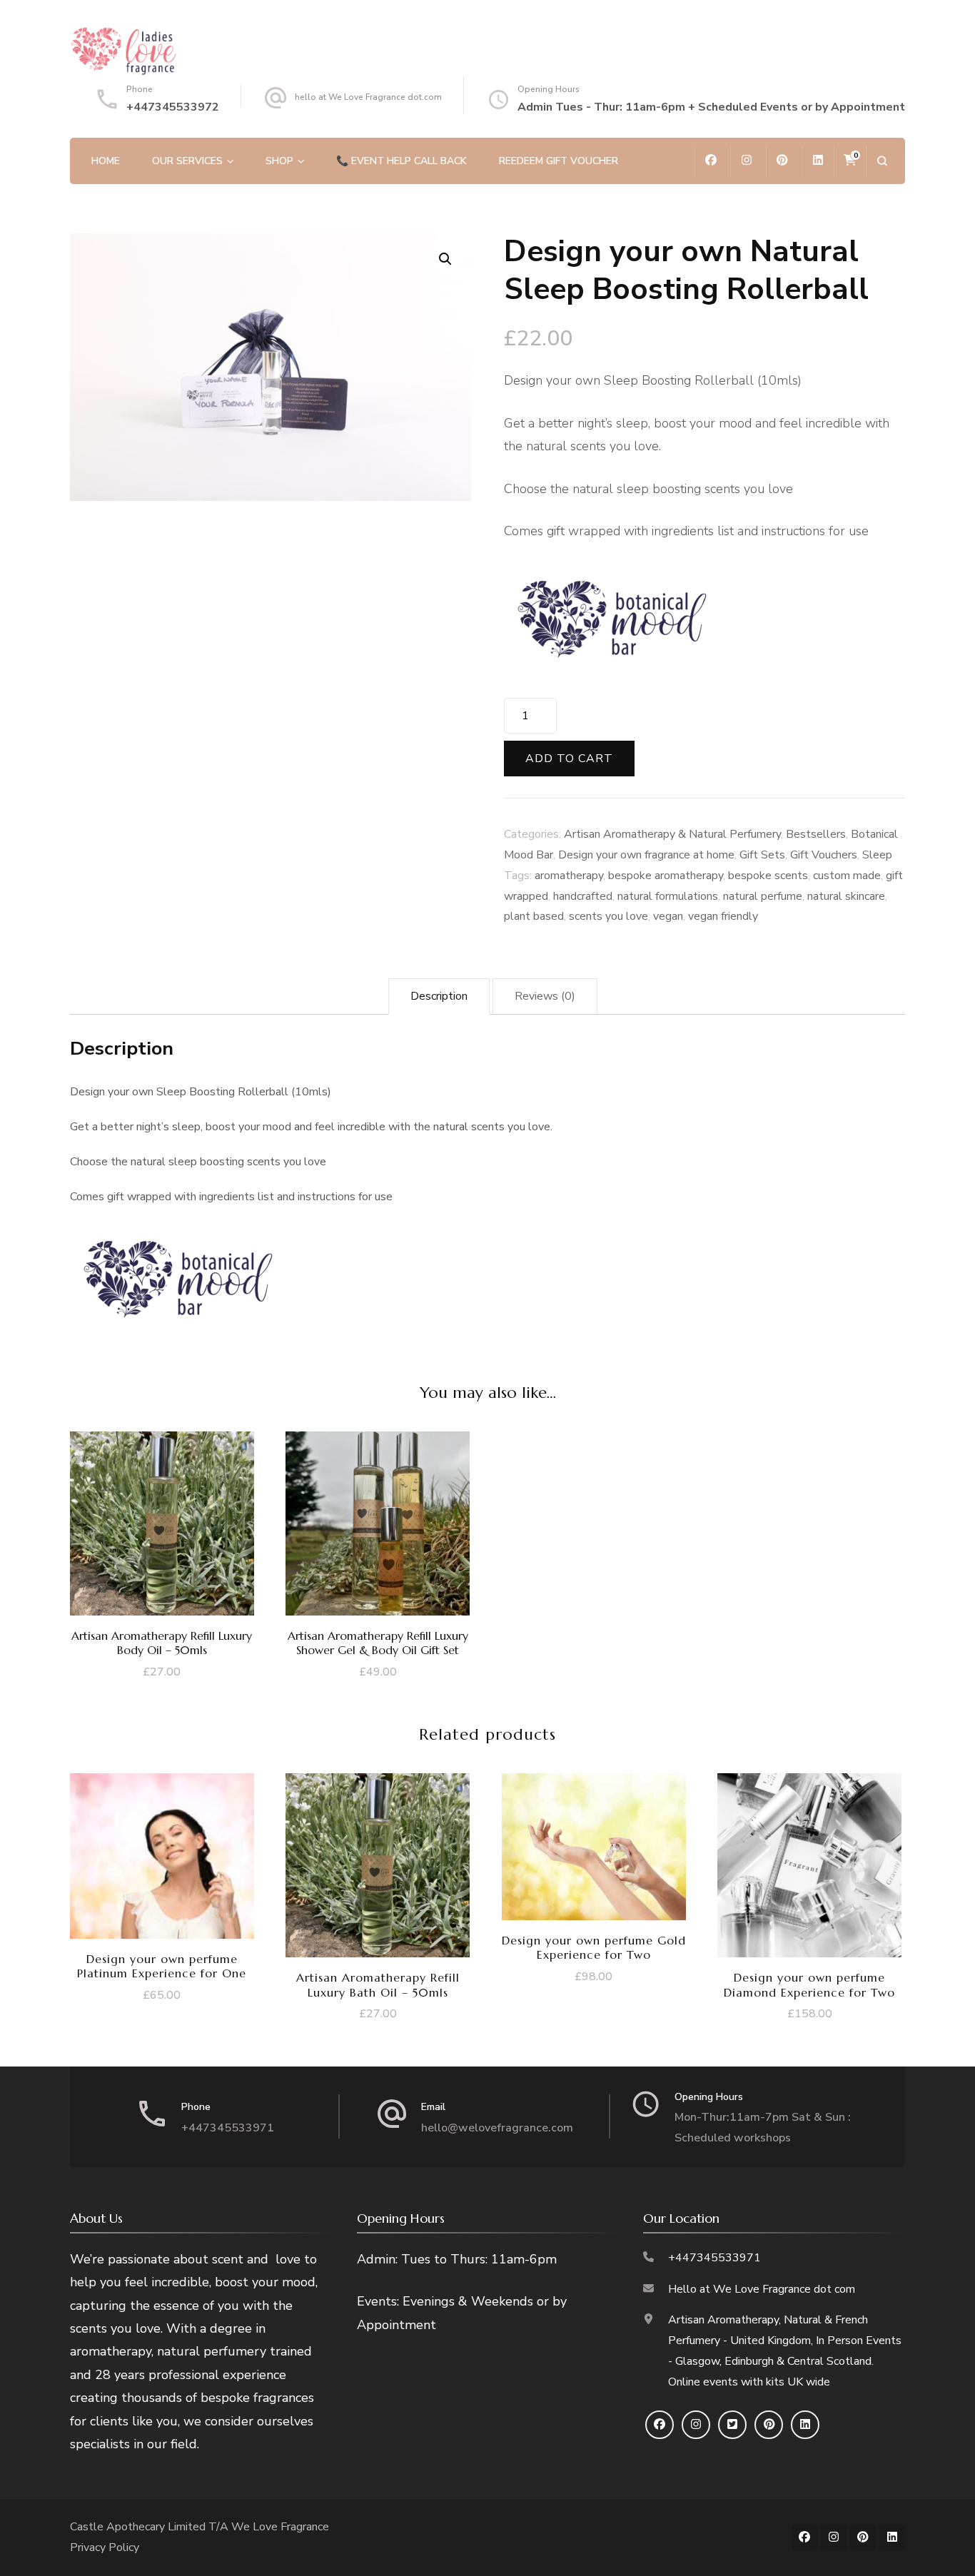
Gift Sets (762, 855)
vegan (668, 916)
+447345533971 (228, 2128)
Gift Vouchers (824, 855)
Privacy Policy (105, 2547)
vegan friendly (723, 916)
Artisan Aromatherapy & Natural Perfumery (672, 834)
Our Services (187, 161)
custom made (847, 876)
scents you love (608, 916)
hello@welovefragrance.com (497, 2128)
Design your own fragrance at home (646, 855)
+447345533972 (173, 107)
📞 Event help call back (401, 161)
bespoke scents (768, 876)
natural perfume (763, 896)
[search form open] (882, 161)
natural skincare (846, 896)
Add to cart (569, 759)
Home (106, 161)
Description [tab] (439, 996)
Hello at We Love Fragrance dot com (762, 2289)
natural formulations (668, 896)
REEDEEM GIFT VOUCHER (559, 161)
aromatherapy (569, 876)
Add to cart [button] (162, 1527)
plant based (534, 916)
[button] (445, 259)
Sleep (877, 855)
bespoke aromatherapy (666, 876)
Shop (279, 161)
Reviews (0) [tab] (545, 996)
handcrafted (583, 896)
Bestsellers (816, 834)
